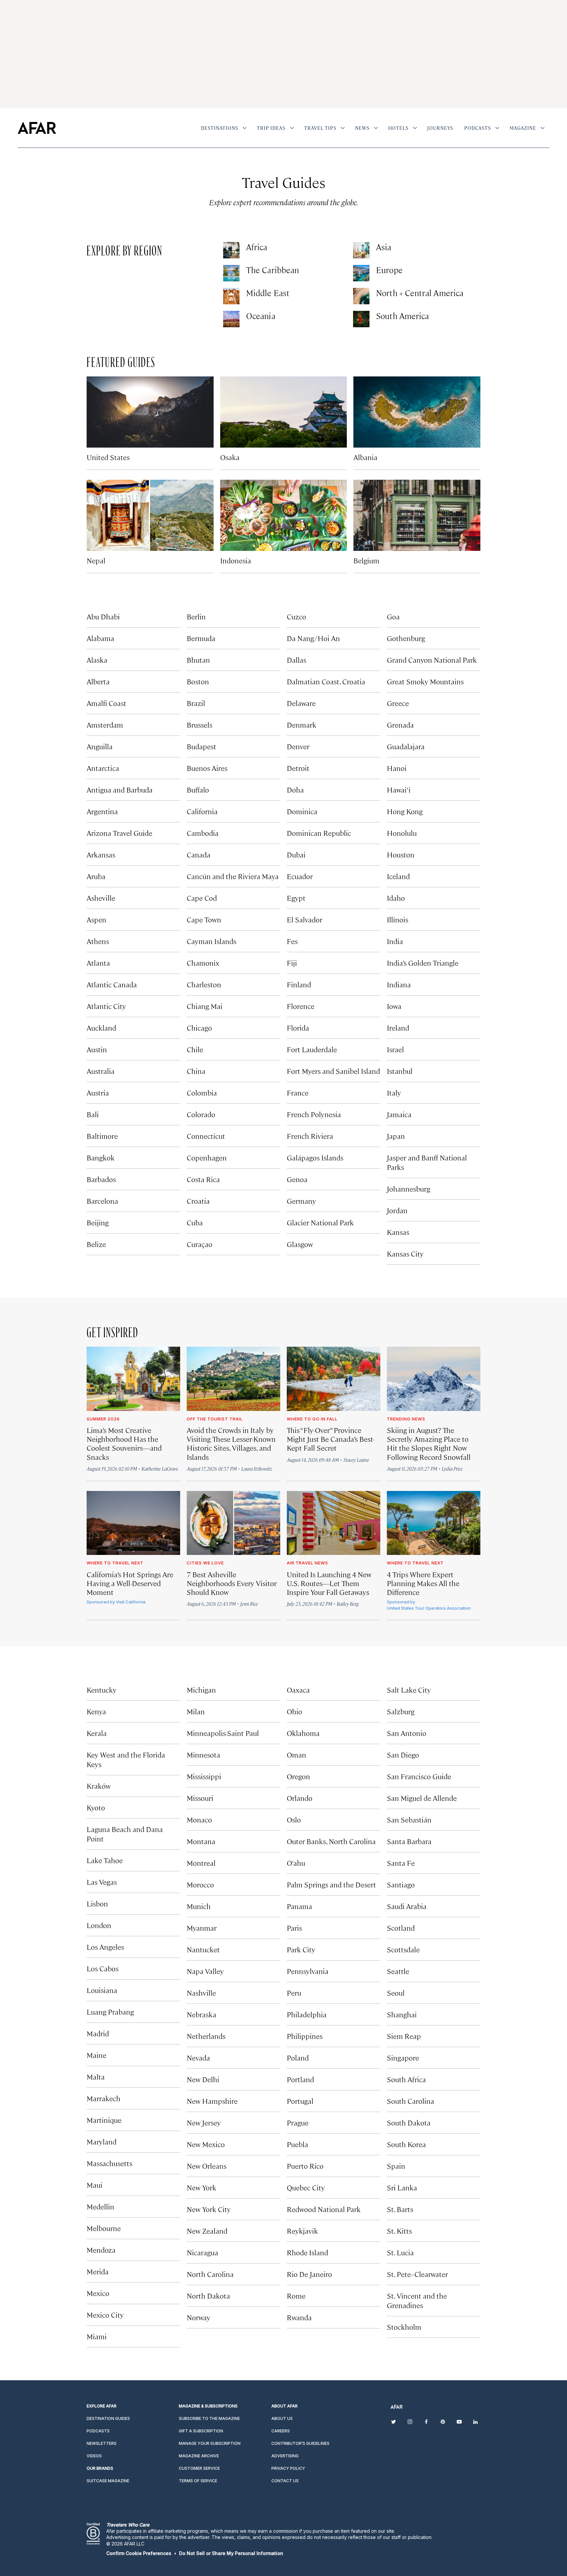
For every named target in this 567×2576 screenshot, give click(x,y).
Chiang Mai (205, 1006)
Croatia (198, 1201)
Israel (395, 1049)
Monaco (199, 1819)
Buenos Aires (207, 768)
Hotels (398, 128)
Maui (94, 2185)
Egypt (296, 898)
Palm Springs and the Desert (331, 1884)
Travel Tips (320, 128)
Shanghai (402, 2014)
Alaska (97, 660)
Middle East (268, 293)
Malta (96, 2076)
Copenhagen (207, 1157)
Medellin (100, 2206)
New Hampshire (212, 2101)
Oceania (261, 316)
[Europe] (361, 273)
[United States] (150, 412)
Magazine (523, 128)
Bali (93, 1114)
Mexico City (105, 2314)
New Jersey (204, 2122)
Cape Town (204, 919)
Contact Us (285, 2481)
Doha (295, 789)
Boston (198, 681)
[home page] (37, 128)
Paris (294, 1928)
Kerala (97, 1733)
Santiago (401, 1884)
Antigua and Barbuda (120, 789)
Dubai (296, 854)
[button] (139, 2553)
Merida (98, 2271)
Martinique (104, 2120)
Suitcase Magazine (108, 2481)
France (298, 1092)
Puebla (297, 2144)
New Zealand (207, 2231)
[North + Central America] (361, 296)
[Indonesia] (284, 515)
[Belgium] (417, 515)
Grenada (400, 724)
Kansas (398, 1232)
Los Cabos (103, 1968)
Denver (298, 746)
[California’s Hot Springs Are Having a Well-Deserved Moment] (133, 1523)
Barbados (101, 1179)
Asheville (101, 898)
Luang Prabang (110, 2012)
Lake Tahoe (105, 1860)
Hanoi (397, 768)
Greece (398, 703)
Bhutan (198, 660)
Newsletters (102, 2443)
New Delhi (203, 2079)
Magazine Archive (199, 2456)
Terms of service (198, 2481)
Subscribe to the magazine (209, 2418)
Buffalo (198, 789)
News (362, 128)
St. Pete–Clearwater (417, 2274)
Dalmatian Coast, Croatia (326, 681)
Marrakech (104, 2098)
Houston (401, 854)
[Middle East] (231, 296)
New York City (209, 2209)
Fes (292, 941)
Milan (196, 1711)
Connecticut (206, 1136)
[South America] (361, 319)
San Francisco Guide (419, 1776)
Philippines (305, 2036)
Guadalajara (406, 746)
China (196, 1071)
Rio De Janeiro (309, 2274)
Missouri (200, 1798)
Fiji (292, 963)
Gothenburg (406, 638)
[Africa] (231, 250)
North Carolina (210, 2274)
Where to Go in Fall (312, 1419)
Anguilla (100, 746)
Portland (300, 2079)
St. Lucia (400, 2252)
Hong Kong (405, 811)
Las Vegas (102, 1882)
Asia (384, 247)
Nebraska (201, 2014)
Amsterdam (105, 724)
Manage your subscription (210, 2443)
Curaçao (199, 1244)
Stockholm (404, 2327)
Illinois (398, 919)
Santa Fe (401, 1863)
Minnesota (203, 1754)
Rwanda (299, 2317)
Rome (296, 2295)
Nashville (201, 1992)
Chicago (199, 1027)
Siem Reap (404, 2036)
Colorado (201, 1114)
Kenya (96, 1711)
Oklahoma (303, 1733)
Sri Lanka (402, 2187)
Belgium (366, 560)
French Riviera (310, 1136)
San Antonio (407, 1733)
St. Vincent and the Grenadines (417, 2300)
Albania (365, 457)
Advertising (285, 2456)
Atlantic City (106, 1006)
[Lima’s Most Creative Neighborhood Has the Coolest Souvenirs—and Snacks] (133, 1379)
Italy (394, 1092)
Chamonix (203, 963)
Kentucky (102, 1690)
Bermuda (201, 638)
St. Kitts (399, 2231)
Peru (294, 1992)
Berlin (196, 616)
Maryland (102, 2141)
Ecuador (300, 876)
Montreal (201, 1863)
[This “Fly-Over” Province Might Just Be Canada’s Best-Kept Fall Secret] (334, 1379)
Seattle (398, 1971)
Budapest (201, 746)
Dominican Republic (319, 833)
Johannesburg (409, 1188)
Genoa (297, 1179)
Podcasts (478, 128)
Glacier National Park (320, 1222)
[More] (245, 128)
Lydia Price (452, 1469)
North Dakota (208, 2295)
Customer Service (199, 2468)
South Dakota (409, 2122)
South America (402, 316)
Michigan (201, 1690)
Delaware (301, 703)
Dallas (296, 660)
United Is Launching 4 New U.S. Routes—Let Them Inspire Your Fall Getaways (329, 1583)
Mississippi (204, 1776)
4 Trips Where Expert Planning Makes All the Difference (423, 1583)
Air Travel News (307, 1563)
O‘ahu (296, 1863)
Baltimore (102, 1136)
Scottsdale (403, 1949)
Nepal (96, 560)
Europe (389, 270)
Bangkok (101, 1157)
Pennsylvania (308, 1971)
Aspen (96, 919)
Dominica (302, 811)
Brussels (199, 724)
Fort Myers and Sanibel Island (333, 1071)
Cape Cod (202, 898)
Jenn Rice (249, 1604)
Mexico (98, 2293)
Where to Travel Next (115, 1563)
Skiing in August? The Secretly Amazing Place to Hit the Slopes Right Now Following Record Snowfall (429, 1443)
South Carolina (410, 2101)
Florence (301, 1006)
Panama (299, 1906)
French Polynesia (314, 1114)
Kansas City (405, 1253)
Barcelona (102, 1201)
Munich (199, 1906)
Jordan (397, 1210)
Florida (298, 1027)
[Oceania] (231, 319)
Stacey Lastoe (356, 1460)
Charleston (204, 984)
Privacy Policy (288, 2468)
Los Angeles (105, 1947)
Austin (97, 1049)
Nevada (198, 2057)
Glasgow (300, 1244)
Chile (195, 1049)
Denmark (302, 724)
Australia (101, 1071)
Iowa (394, 1006)
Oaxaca (298, 1690)
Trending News (406, 1419)
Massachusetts (109, 2163)
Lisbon (97, 1903)
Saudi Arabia (407, 1906)
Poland (298, 2057)
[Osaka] (284, 412)
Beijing (98, 1222)
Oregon (298, 1776)
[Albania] (417, 412)
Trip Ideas (271, 128)
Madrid (98, 2033)
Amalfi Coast (106, 703)
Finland (299, 984)
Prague (298, 2122)
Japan (396, 1136)
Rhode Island (307, 2252)
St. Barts (400, 2209)
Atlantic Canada (112, 984)
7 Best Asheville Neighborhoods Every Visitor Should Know (232, 1583)
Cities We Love (205, 1563)
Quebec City (306, 2187)
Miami (97, 2336)
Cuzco (296, 616)
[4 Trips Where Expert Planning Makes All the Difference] (434, 1523)
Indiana (399, 984)
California (202, 811)
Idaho (396, 898)
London (99, 1925)
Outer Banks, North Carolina (331, 1841)
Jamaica (399, 1114)
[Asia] (361, 250)
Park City (301, 1949)
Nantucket (203, 1949)
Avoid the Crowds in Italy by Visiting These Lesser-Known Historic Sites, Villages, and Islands (231, 1443)
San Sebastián (409, 1819)
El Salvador (304, 919)
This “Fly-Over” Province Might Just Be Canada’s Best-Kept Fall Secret (331, 1439)
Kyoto (96, 1807)
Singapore (403, 2057)
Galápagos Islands (315, 1157)
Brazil (196, 703)
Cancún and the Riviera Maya (233, 876)
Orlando (300, 1798)
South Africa (406, 2079)
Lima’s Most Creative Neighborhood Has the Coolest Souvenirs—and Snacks (124, 1443)
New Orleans (207, 2166)
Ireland (398, 1027)
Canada (199, 854)
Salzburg (401, 1711)
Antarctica (103, 768)
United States (108, 457)
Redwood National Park (324, 2209)
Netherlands (206, 2036)
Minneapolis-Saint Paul (223, 1733)
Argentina (102, 811)
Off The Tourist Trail (215, 1419)
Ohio (294, 1711)
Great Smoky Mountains (425, 681)
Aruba (96, 876)
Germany (301, 1201)
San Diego (403, 1754)
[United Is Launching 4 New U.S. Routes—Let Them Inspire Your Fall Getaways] (334, 1523)
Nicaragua (202, 2252)
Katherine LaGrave (160, 1469)
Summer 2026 (103, 1419)
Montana (201, 1841)
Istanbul (400, 1071)
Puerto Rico (305, 2166)
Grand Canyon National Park (432, 660)
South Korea (406, 2144)
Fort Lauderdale (312, 1049)
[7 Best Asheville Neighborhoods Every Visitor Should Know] (233, 1523)
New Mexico (206, 2144)
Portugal (300, 2101)
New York (201, 2187)
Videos (94, 2456)
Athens (98, 941)
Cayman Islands (211, 941)
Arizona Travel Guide (119, 833)
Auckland (101, 1027)
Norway (199, 2317)
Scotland (401, 1928)
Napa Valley (205, 1971)
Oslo (294, 1819)
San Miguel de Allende (422, 1798)
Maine (96, 2055)
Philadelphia (307, 2014)
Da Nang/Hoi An (313, 638)
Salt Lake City (409, 1690)
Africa (257, 247)
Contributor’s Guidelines (300, 2443)
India (395, 941)
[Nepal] (150, 515)
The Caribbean (273, 270)
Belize (96, 1244)
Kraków (99, 1786)
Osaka (230, 457)
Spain (396, 2166)
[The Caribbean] (231, 273)
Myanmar (202, 1928)
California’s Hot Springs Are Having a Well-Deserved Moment (130, 1583)
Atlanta (98, 963)
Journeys (440, 128)
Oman (296, 1754)
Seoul (396, 1992)
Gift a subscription (201, 2431)
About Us (282, 2418)
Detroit (298, 768)
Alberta (98, 681)
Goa (393, 616)
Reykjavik (302, 2231)
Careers (281, 2431)
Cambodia (203, 833)
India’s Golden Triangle (423, 963)
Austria (98, 1092)
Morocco (200, 1884)
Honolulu (402, 833)
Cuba (195, 1222)
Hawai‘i (399, 789)
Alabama (100, 638)
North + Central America (420, 293)
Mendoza (101, 2250)
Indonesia (236, 560)
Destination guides (108, 2418)
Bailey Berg (348, 1604)
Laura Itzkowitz (257, 1469)
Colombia (202, 1092)
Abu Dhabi (103, 616)
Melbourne (104, 2228)
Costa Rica (203, 1179)
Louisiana (102, 1990)
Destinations (220, 128)
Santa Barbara (409, 1841)
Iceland (398, 876)
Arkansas (101, 854)
